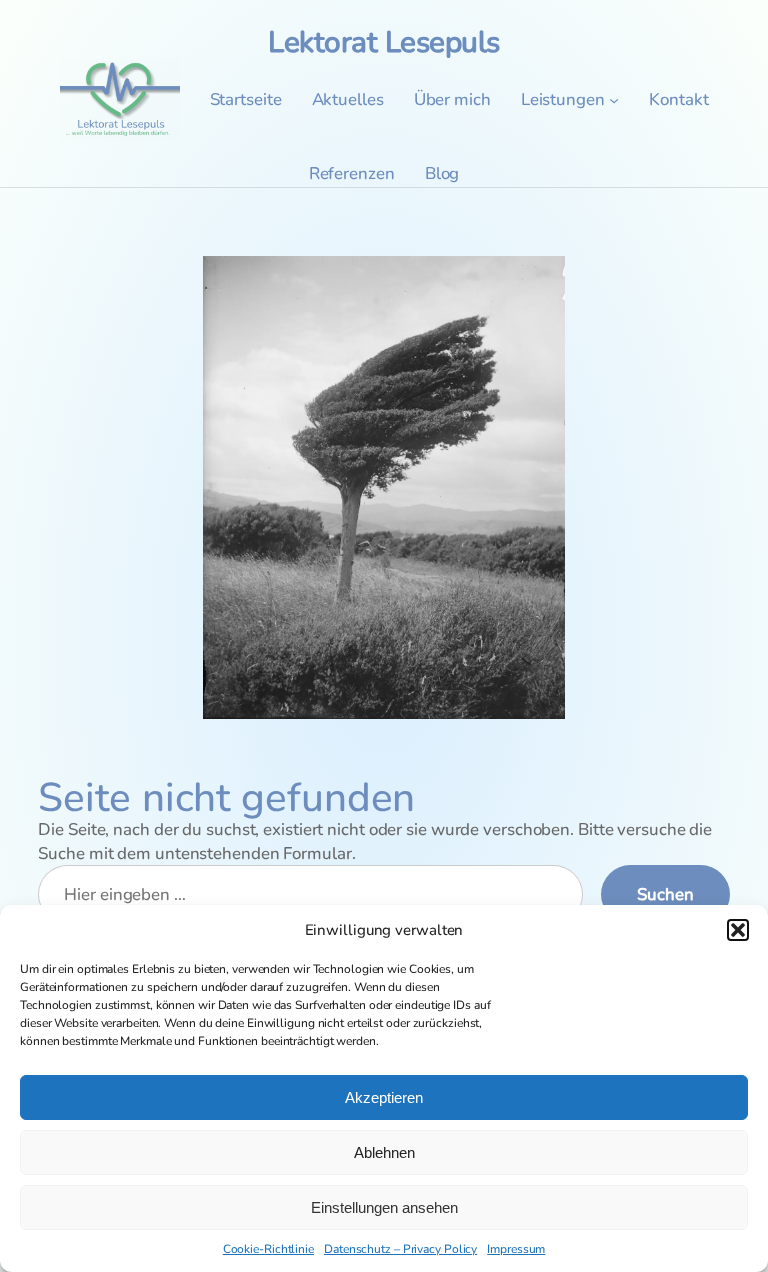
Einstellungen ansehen (384, 1207)
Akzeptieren (384, 1097)
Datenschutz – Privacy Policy (400, 1249)
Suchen (665, 894)
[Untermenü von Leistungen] (614, 100)
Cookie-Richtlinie (268, 1249)
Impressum (516, 1249)
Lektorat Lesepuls (384, 42)
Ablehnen (384, 1152)
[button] (738, 930)
